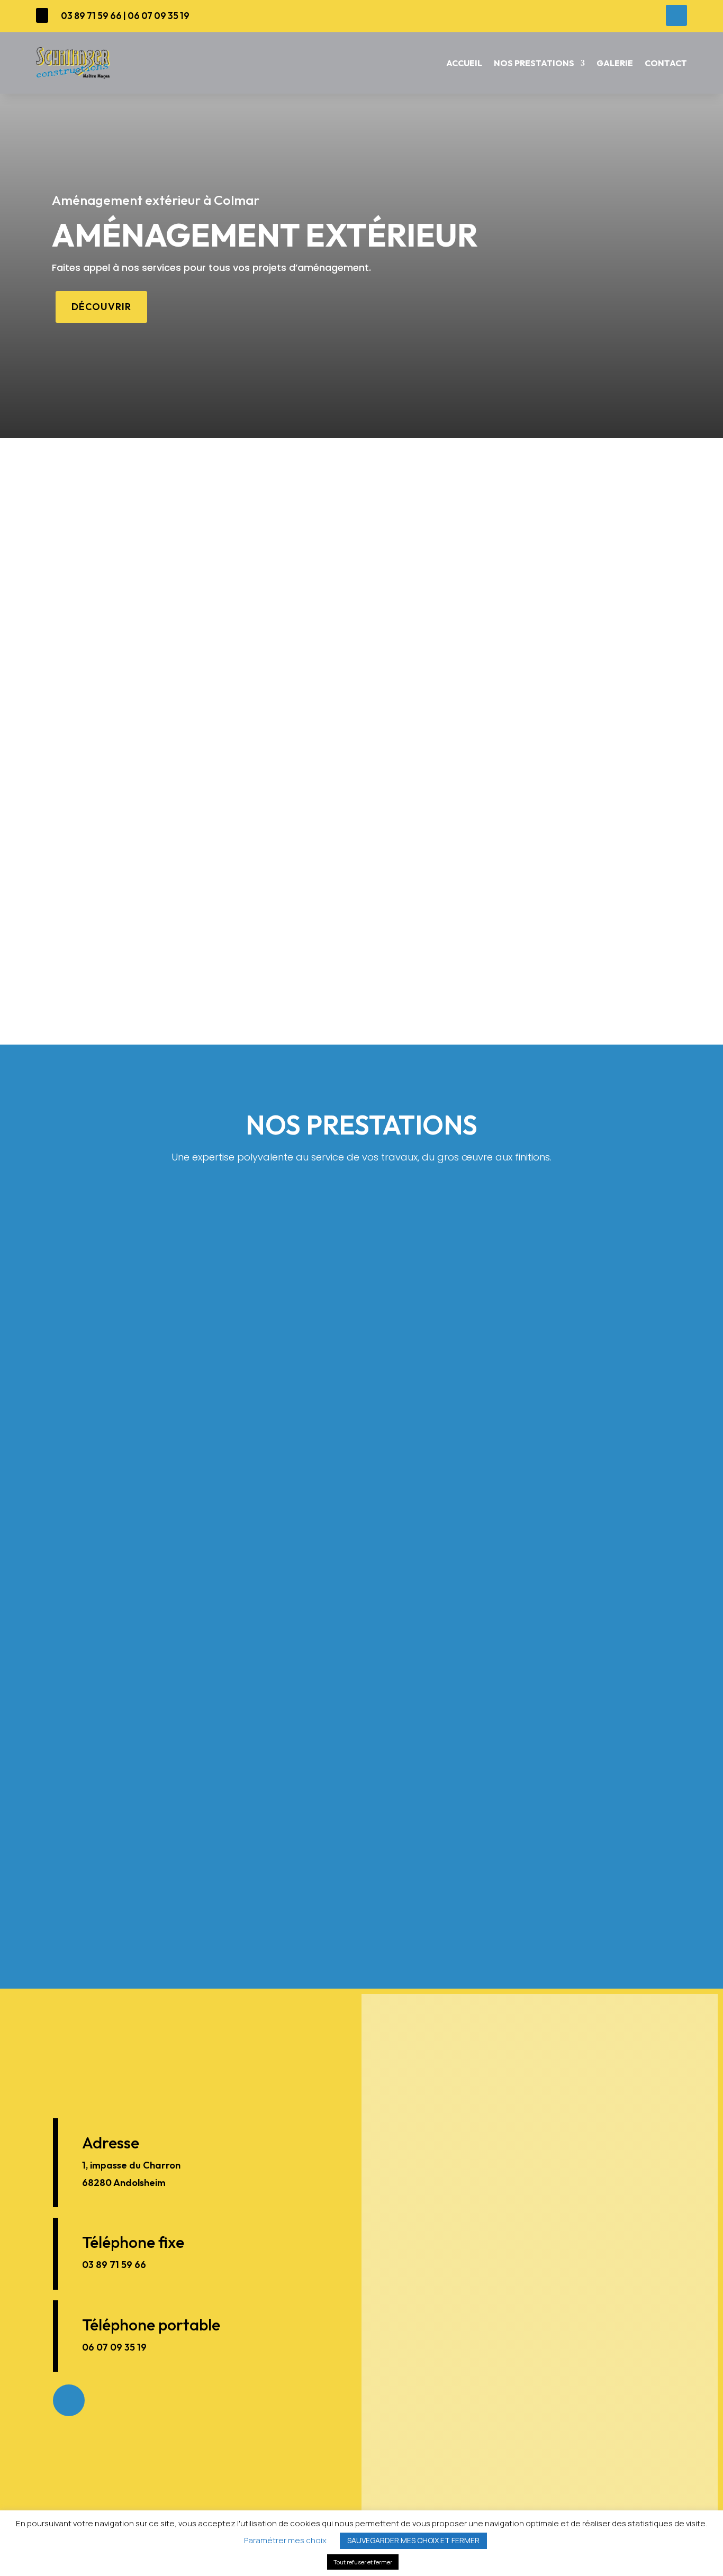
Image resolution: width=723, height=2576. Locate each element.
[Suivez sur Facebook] (676, 15)
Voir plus (231, 1471)
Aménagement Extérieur (492, 1763)
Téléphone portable (151, 2325)
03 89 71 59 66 (91, 16)
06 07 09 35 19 (159, 16)
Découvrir (101, 307)
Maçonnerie (492, 1366)
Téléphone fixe (133, 2242)
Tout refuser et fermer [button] (363, 2562)
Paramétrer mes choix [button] (285, 2540)
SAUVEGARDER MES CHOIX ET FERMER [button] (413, 2540)
